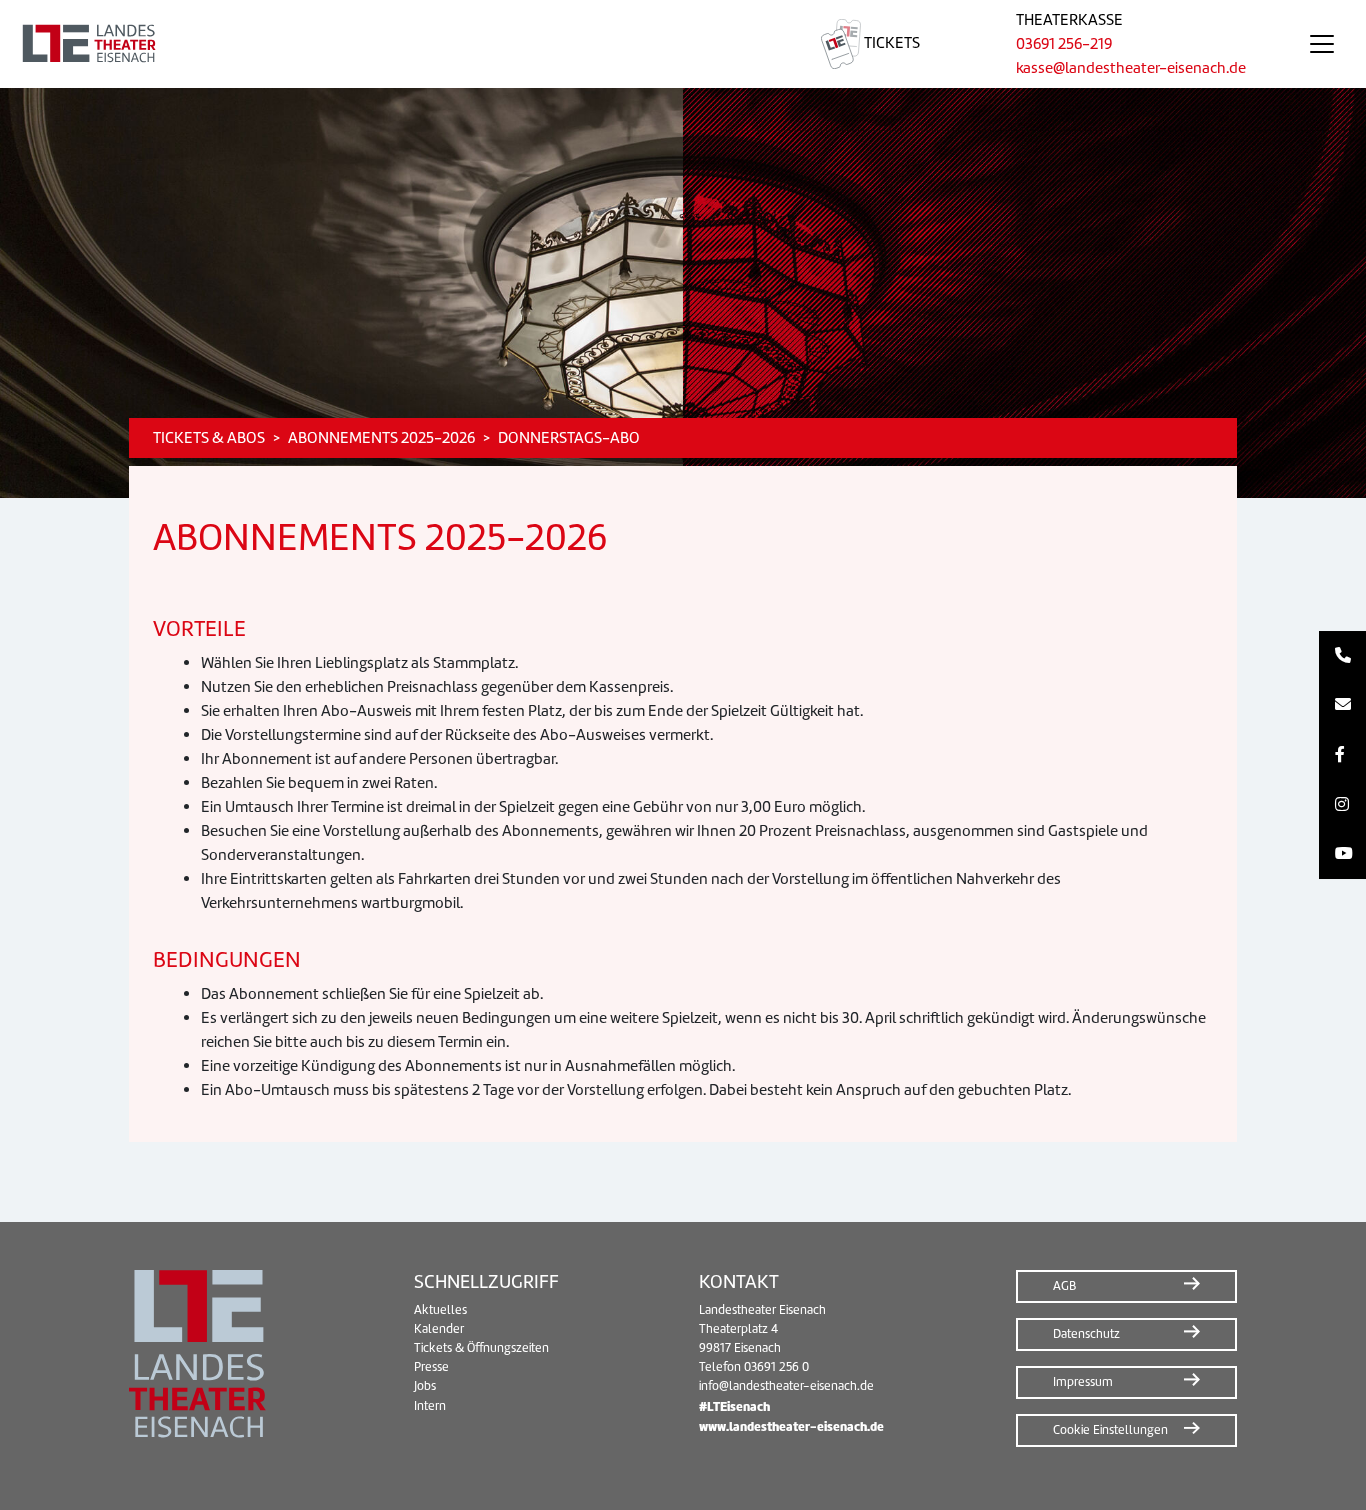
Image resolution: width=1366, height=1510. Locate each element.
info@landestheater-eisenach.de (786, 1386)
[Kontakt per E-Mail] (1342, 706)
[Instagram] (1342, 805)
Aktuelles (440, 1310)
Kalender (439, 1329)
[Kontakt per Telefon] (1342, 656)
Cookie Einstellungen (1110, 1430)
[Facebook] (1342, 755)
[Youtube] (1342, 854)
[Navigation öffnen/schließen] (1322, 44)
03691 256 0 (776, 1367)
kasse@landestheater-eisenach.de (1131, 68)
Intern (430, 1406)
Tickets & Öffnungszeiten (481, 1348)
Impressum (1083, 1382)
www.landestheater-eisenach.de (791, 1426)
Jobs (425, 1386)
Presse (431, 1367)
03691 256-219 (1064, 44)
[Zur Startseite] (386, 44)
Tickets (890, 43)
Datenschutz (1086, 1334)
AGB (1064, 1286)
